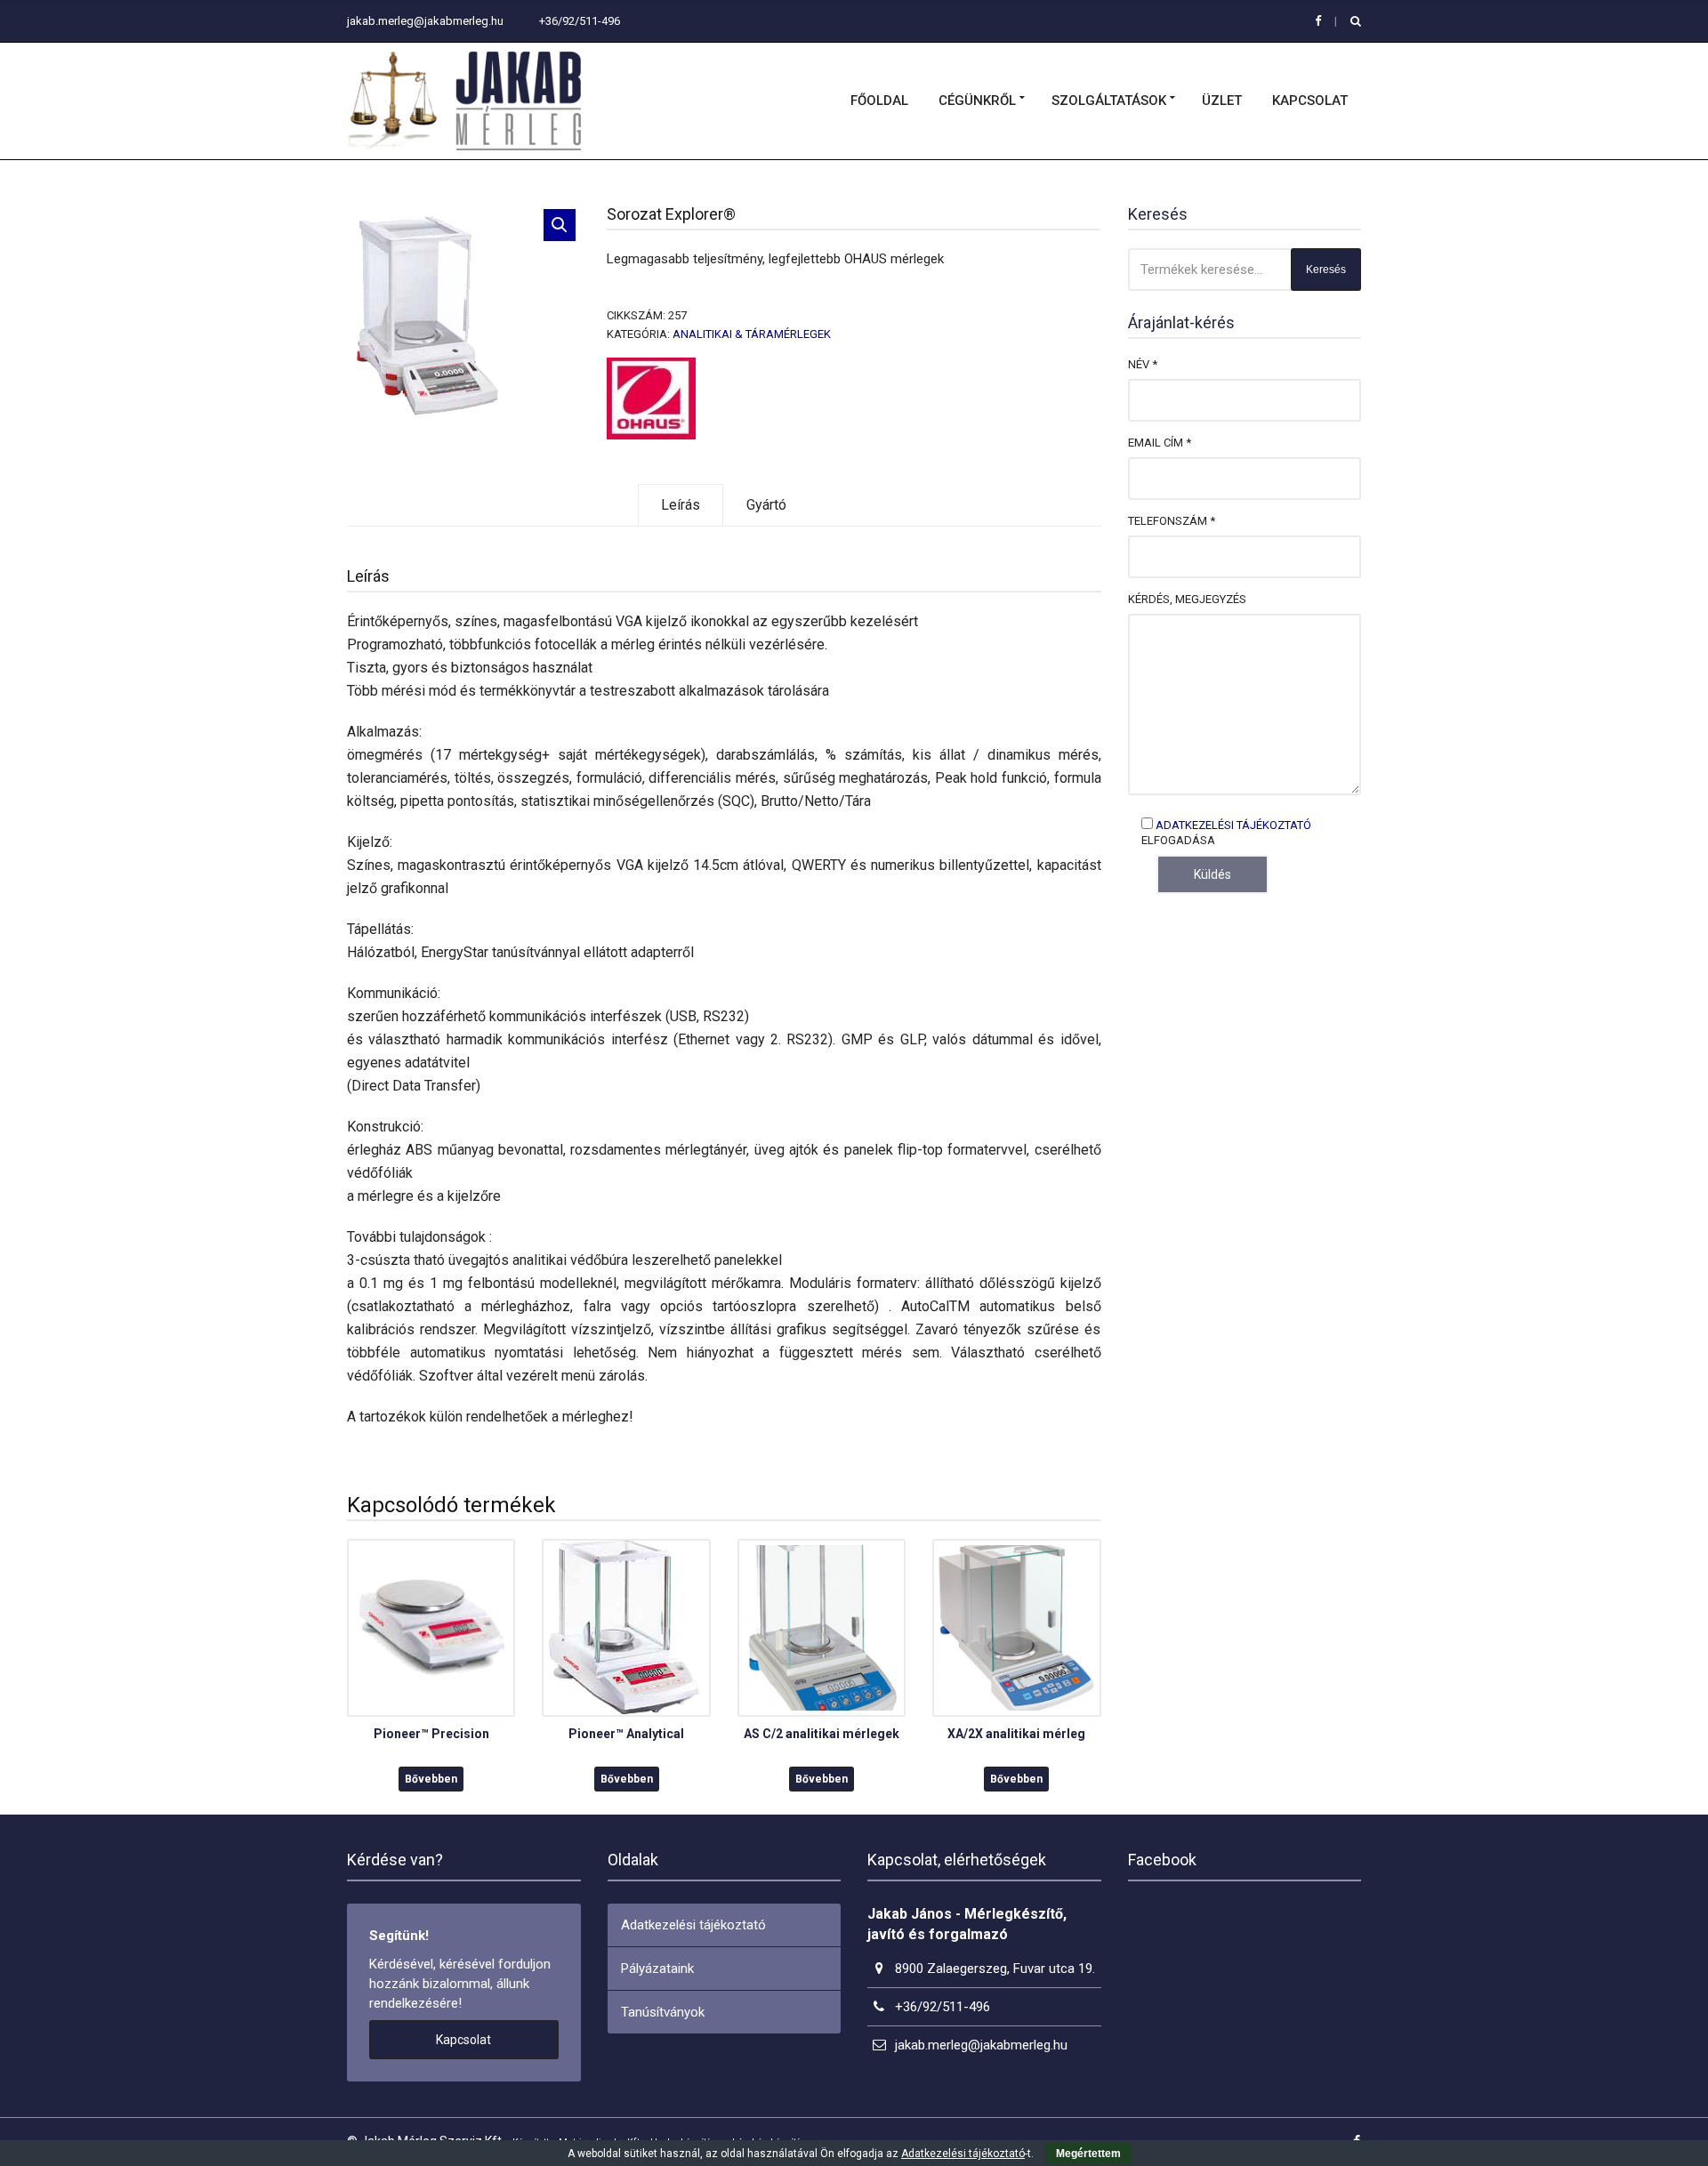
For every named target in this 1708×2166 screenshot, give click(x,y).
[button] (560, 225)
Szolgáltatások (1109, 101)
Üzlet (1222, 101)
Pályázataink (657, 1969)
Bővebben (431, 1779)
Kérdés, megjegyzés (1187, 599)
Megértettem (1088, 2154)
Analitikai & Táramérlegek (752, 334)
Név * (1143, 364)
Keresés (1326, 270)
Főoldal (879, 101)
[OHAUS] (651, 399)
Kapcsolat (1310, 101)
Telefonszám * (1172, 521)
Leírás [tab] (681, 505)
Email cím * (1160, 443)
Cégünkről (977, 101)
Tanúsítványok (663, 2012)
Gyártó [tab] (766, 505)
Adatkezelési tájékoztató (1233, 825)
